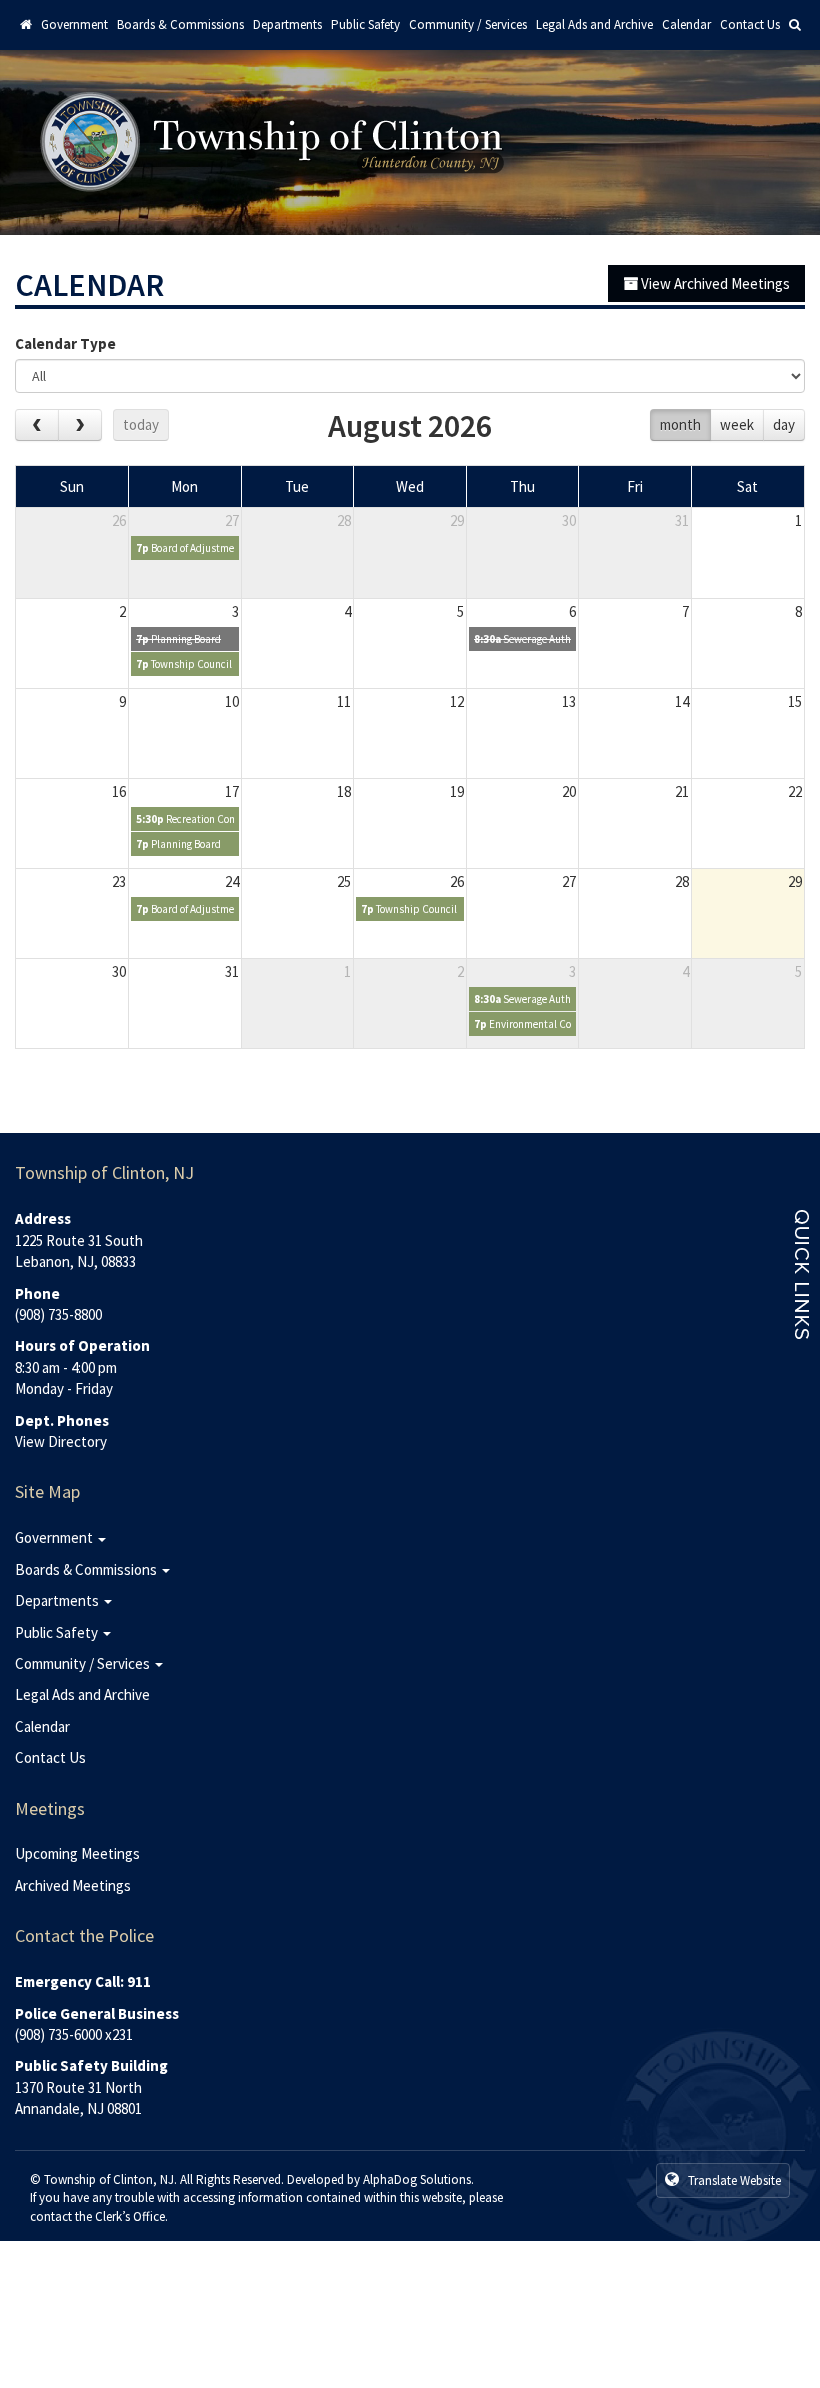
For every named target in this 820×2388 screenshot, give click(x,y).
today (141, 424)
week (737, 424)
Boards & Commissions (180, 24)
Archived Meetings (73, 1885)
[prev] (37, 425)
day (784, 424)
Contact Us (750, 24)
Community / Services (468, 24)
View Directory (61, 1441)
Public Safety (365, 24)
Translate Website (733, 2180)
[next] (80, 425)
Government (74, 24)
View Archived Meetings (714, 283)
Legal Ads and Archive (594, 24)
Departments (287, 24)
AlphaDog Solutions (417, 2179)
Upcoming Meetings (77, 1853)
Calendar (686, 24)
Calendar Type (65, 343)
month (680, 424)
